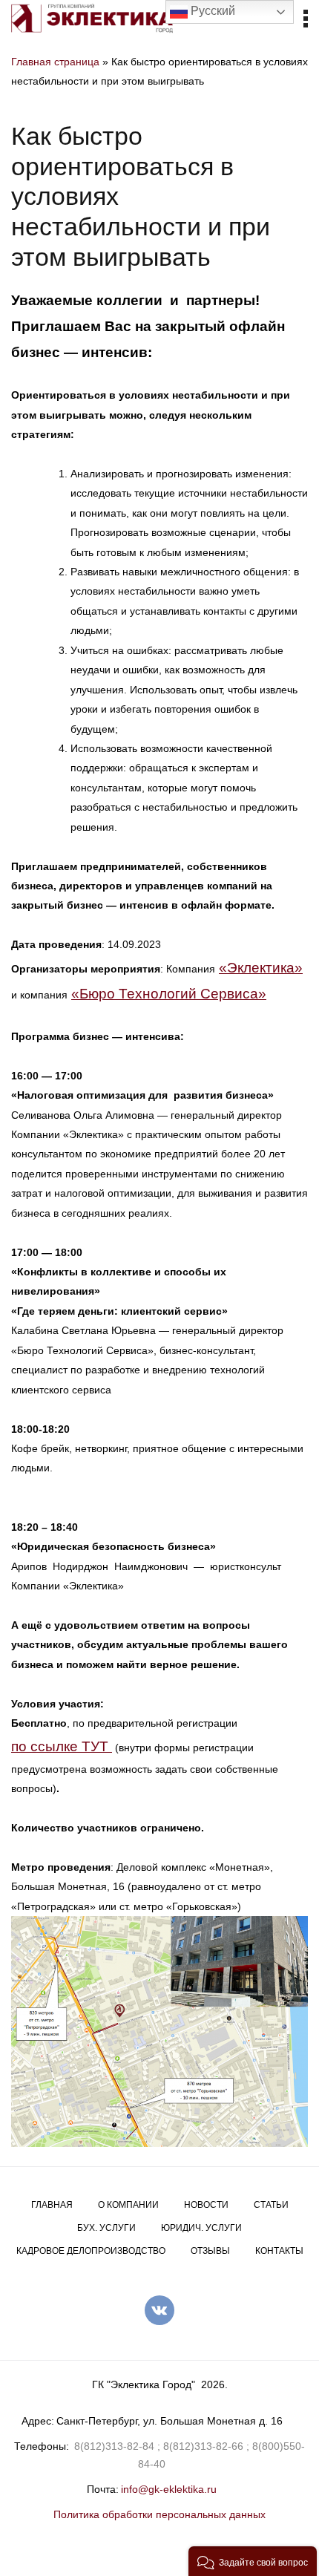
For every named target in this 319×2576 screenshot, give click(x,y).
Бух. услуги (106, 2228)
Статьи (271, 2205)
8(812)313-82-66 (203, 2446)
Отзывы (210, 2251)
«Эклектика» (261, 968)
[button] (253, 2561)
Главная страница (55, 62)
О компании (128, 2205)
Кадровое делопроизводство (91, 2251)
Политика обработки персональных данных (159, 2514)
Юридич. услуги (201, 2228)
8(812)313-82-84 (114, 2446)
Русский (211, 11)
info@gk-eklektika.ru (169, 2489)
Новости (206, 2205)
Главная (52, 2205)
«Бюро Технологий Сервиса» (169, 994)
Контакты (279, 2251)
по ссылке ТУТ (62, 1746)
